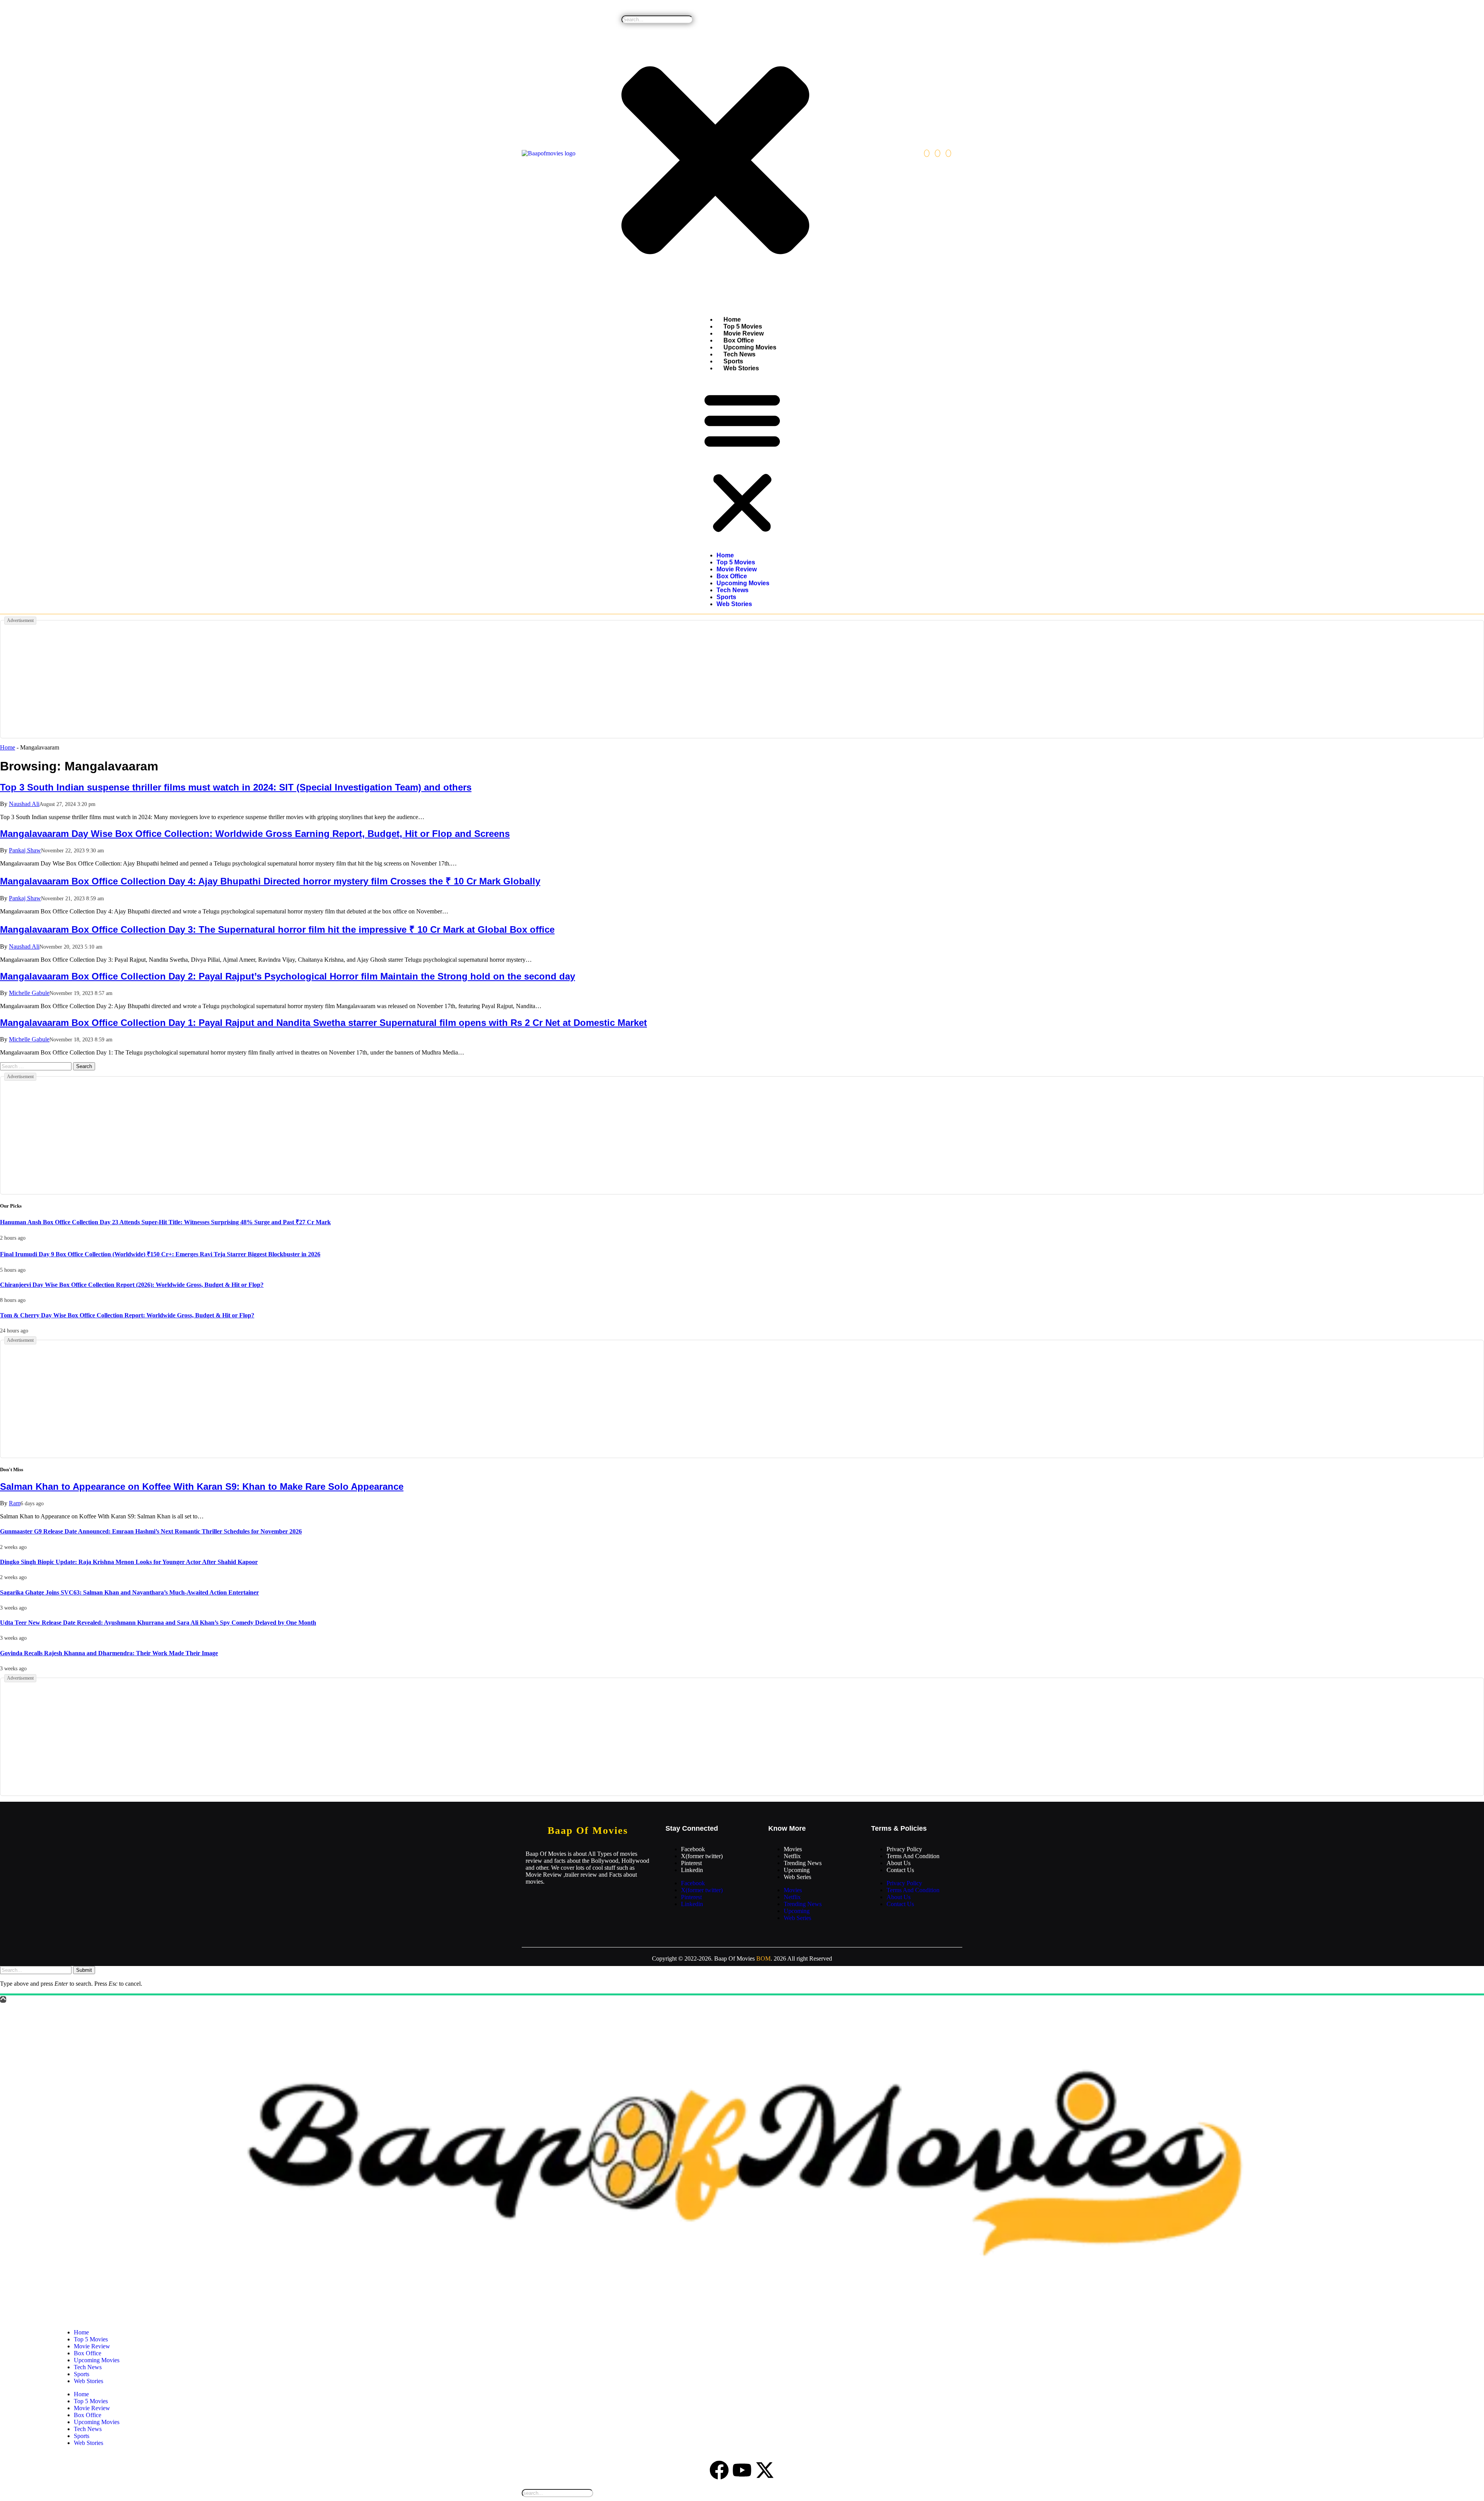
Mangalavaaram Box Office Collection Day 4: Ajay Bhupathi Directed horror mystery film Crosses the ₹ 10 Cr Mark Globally (270, 881)
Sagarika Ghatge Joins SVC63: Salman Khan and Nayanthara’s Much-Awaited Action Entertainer (129, 1592)
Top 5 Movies (743, 326)
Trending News (803, 1863)
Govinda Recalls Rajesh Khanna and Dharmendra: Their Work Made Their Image (109, 1653)
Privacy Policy (904, 1849)
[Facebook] (927, 153)
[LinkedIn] (948, 153)
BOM (763, 1958)
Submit (84, 1970)
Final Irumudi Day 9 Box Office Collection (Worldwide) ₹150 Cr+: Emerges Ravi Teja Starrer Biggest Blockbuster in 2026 (160, 1254)
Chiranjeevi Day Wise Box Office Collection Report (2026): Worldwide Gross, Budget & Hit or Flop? (132, 1285)
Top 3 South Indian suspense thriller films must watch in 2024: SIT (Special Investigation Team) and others (236, 787)
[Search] (624, 12)
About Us (899, 1863)
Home (732, 319)
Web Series (797, 1877)
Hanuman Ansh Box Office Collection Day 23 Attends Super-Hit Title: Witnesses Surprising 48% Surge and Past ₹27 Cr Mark (165, 1222)
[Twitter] (938, 153)
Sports (733, 361)
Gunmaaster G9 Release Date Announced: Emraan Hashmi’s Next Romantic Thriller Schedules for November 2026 (151, 1531)
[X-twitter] (765, 2470)
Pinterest (691, 1863)
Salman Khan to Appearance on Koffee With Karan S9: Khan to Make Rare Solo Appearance (202, 1486)
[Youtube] (742, 2470)
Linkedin (692, 1870)
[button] (742, 462)
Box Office (739, 340)
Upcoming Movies (750, 347)
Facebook (693, 1849)
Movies (793, 1849)
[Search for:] (37, 1066)
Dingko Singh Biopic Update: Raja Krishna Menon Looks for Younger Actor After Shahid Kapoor (129, 1562)
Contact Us (900, 1870)
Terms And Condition (913, 1856)
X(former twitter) (702, 1856)
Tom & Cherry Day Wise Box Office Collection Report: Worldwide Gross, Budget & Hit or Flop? (127, 1315)
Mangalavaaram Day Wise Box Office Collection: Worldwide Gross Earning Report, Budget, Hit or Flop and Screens (255, 834)
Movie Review (744, 333)
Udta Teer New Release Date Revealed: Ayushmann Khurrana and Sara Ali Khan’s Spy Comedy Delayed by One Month (158, 1623)
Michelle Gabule (29, 993)
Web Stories (741, 368)
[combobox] (657, 20)
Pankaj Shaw (25, 850)
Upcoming (797, 1870)
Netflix (792, 1856)
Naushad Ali (24, 804)
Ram (15, 1503)
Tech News (739, 354)
